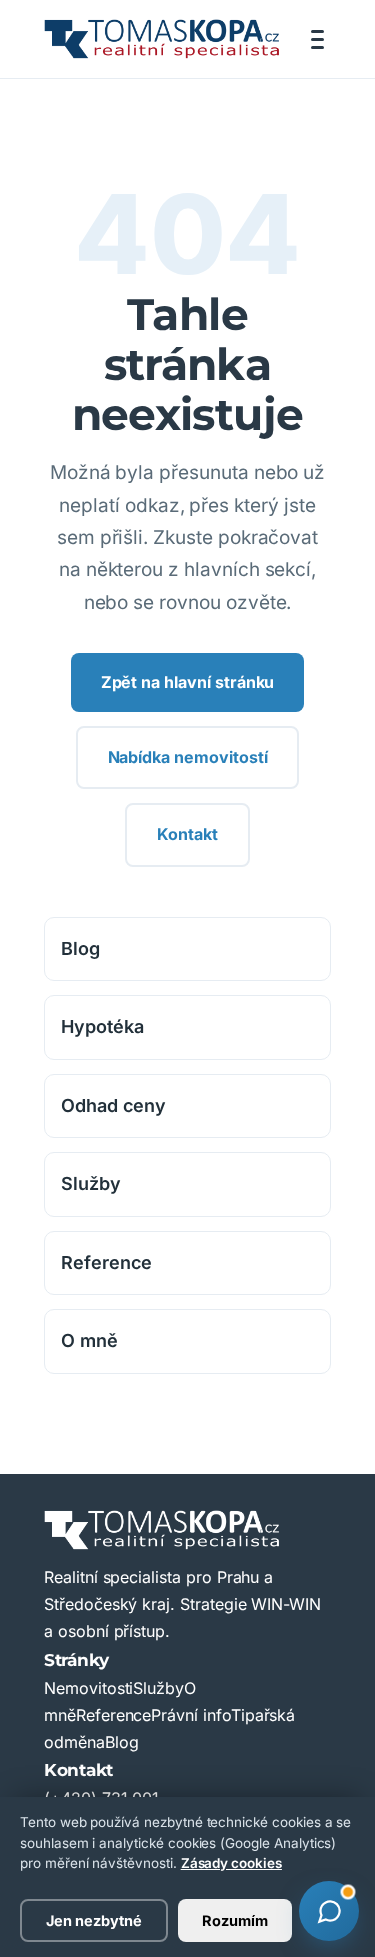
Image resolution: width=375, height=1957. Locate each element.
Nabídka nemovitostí (188, 757)
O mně (89, 1340)
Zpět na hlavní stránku (188, 682)
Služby (91, 1183)
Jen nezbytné (94, 1920)
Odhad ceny (113, 1105)
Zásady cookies (231, 1863)
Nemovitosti (88, 1688)
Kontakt (187, 834)
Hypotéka (102, 1026)
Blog (80, 948)
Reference (106, 1262)
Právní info (190, 1715)
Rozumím (235, 1920)
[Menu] (317, 39)
